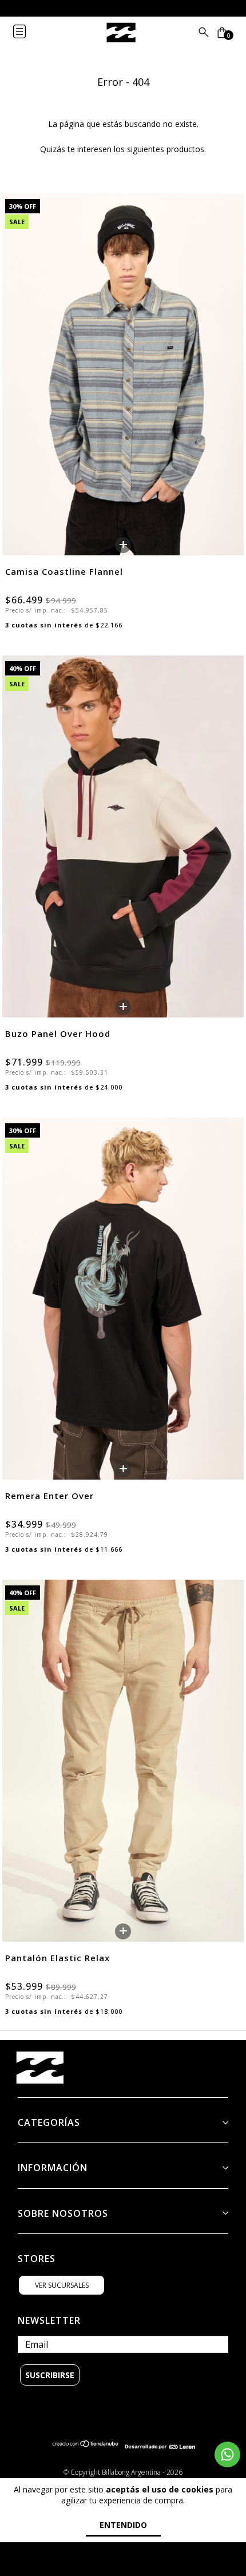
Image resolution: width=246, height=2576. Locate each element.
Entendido (123, 2525)
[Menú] (29, 33)
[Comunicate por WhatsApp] (227, 2454)
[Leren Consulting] (160, 2446)
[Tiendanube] (86, 2446)
